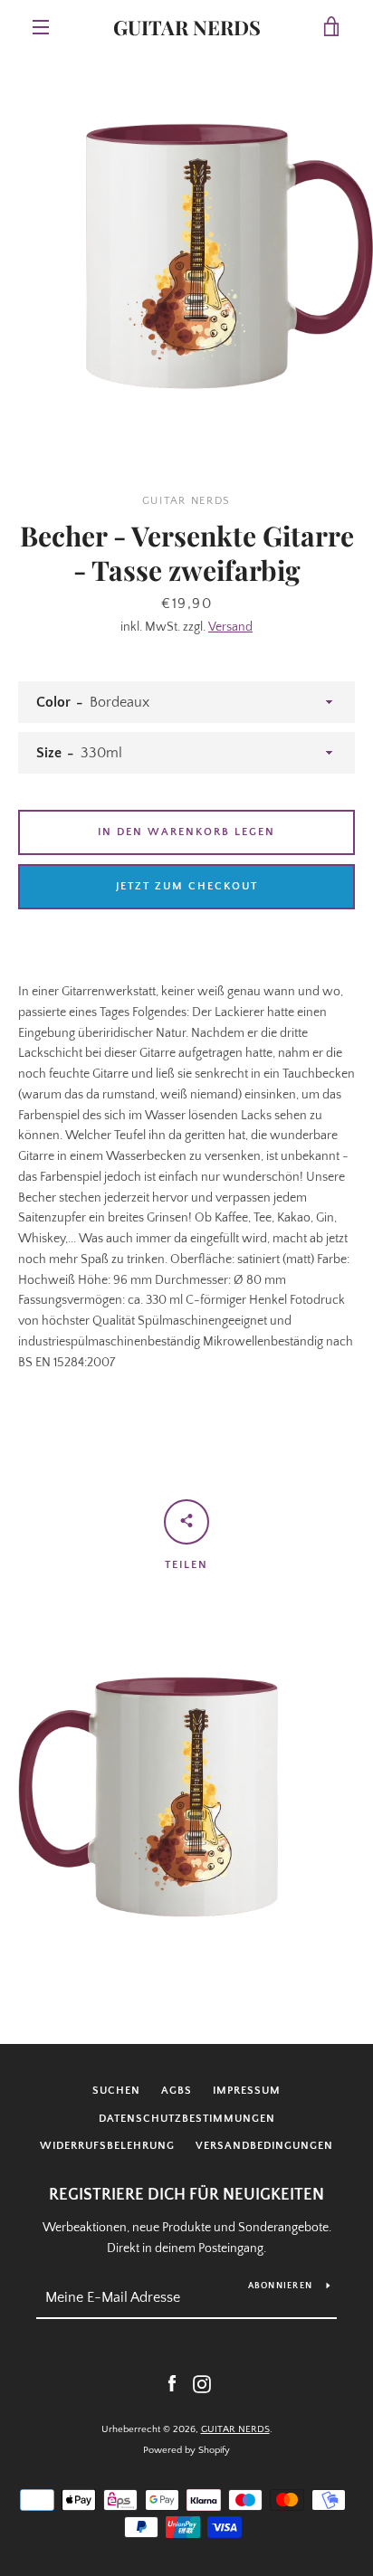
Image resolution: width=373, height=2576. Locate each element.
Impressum (247, 2091)
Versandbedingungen (264, 2146)
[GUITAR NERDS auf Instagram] (202, 2383)
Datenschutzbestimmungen (187, 2119)
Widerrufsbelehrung (107, 2146)
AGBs (177, 2091)
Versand (230, 627)
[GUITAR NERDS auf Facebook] (172, 2383)
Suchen (116, 2091)
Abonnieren (281, 2286)
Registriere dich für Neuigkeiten (186, 2195)
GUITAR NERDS (187, 27)
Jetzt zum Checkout (187, 886)
